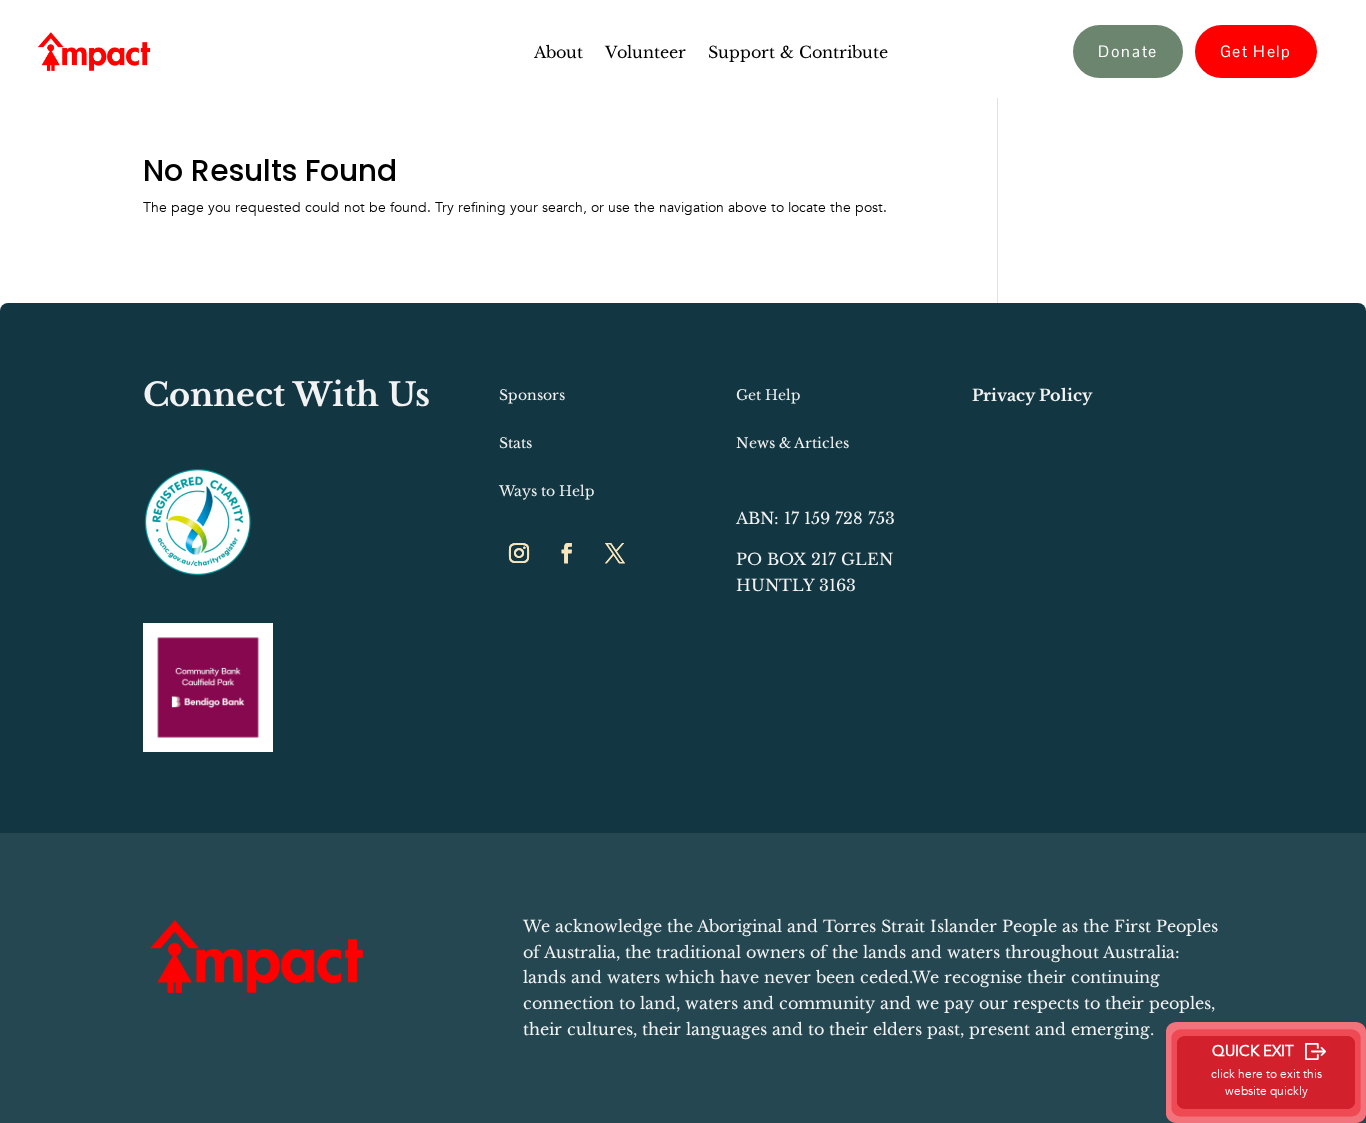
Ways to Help (547, 491)
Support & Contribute (798, 53)
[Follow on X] (615, 553)
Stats (515, 443)
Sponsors (532, 395)
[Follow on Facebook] (567, 553)
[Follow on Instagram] (519, 553)
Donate (1128, 51)
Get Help (1256, 51)
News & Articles (792, 443)
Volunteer (645, 53)
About (558, 53)
